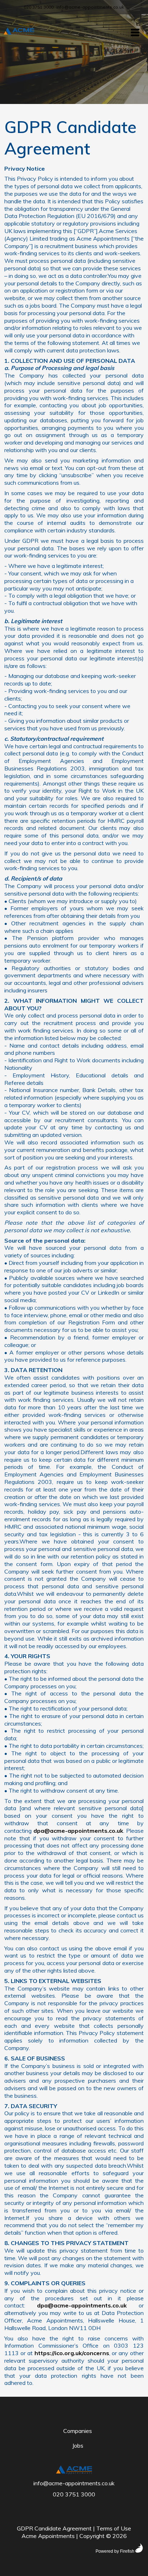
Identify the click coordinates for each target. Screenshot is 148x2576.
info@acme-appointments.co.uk (90, 7)
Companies (78, 2431)
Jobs (78, 2445)
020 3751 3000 (39, 7)
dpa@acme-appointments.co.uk (78, 1831)
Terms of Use (114, 2528)
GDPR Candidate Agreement (54, 2528)
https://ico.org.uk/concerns (72, 2353)
